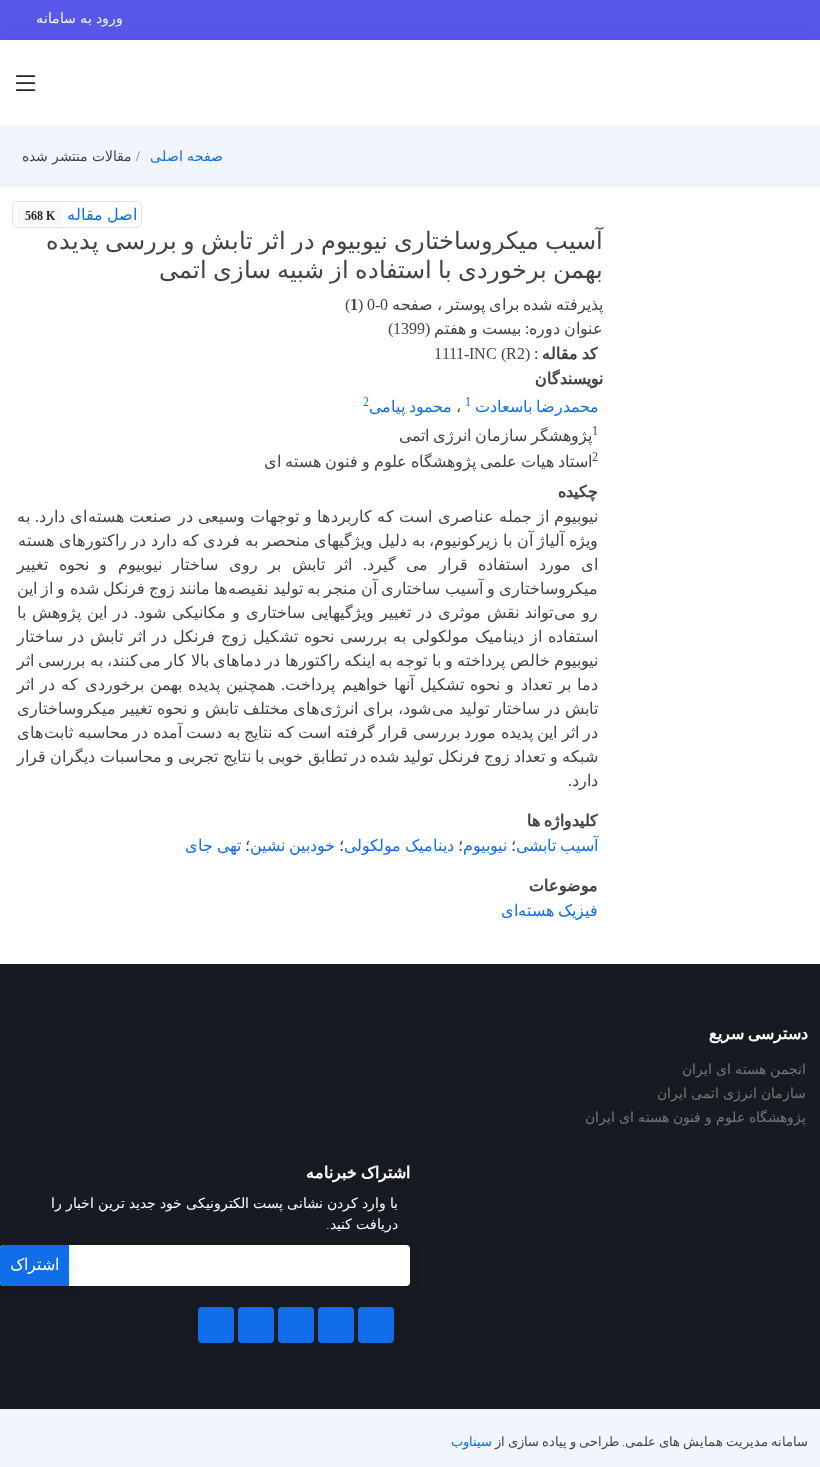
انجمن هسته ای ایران (744, 1070)
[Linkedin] (296, 1325)
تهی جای (213, 845)
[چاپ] (167, 215)
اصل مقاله (81, 214)
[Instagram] (256, 1325)
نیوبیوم (485, 845)
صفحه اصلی (186, 156)
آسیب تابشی (557, 845)
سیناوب (471, 1442)
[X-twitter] (336, 1325)
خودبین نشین (292, 845)
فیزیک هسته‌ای (549, 910)
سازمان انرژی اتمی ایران (731, 1094)
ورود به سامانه (79, 18)
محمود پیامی (410, 406)
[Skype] (216, 1325)
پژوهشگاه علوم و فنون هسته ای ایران (695, 1118)
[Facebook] (376, 1325)
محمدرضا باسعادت (535, 406)
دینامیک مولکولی (399, 845)
